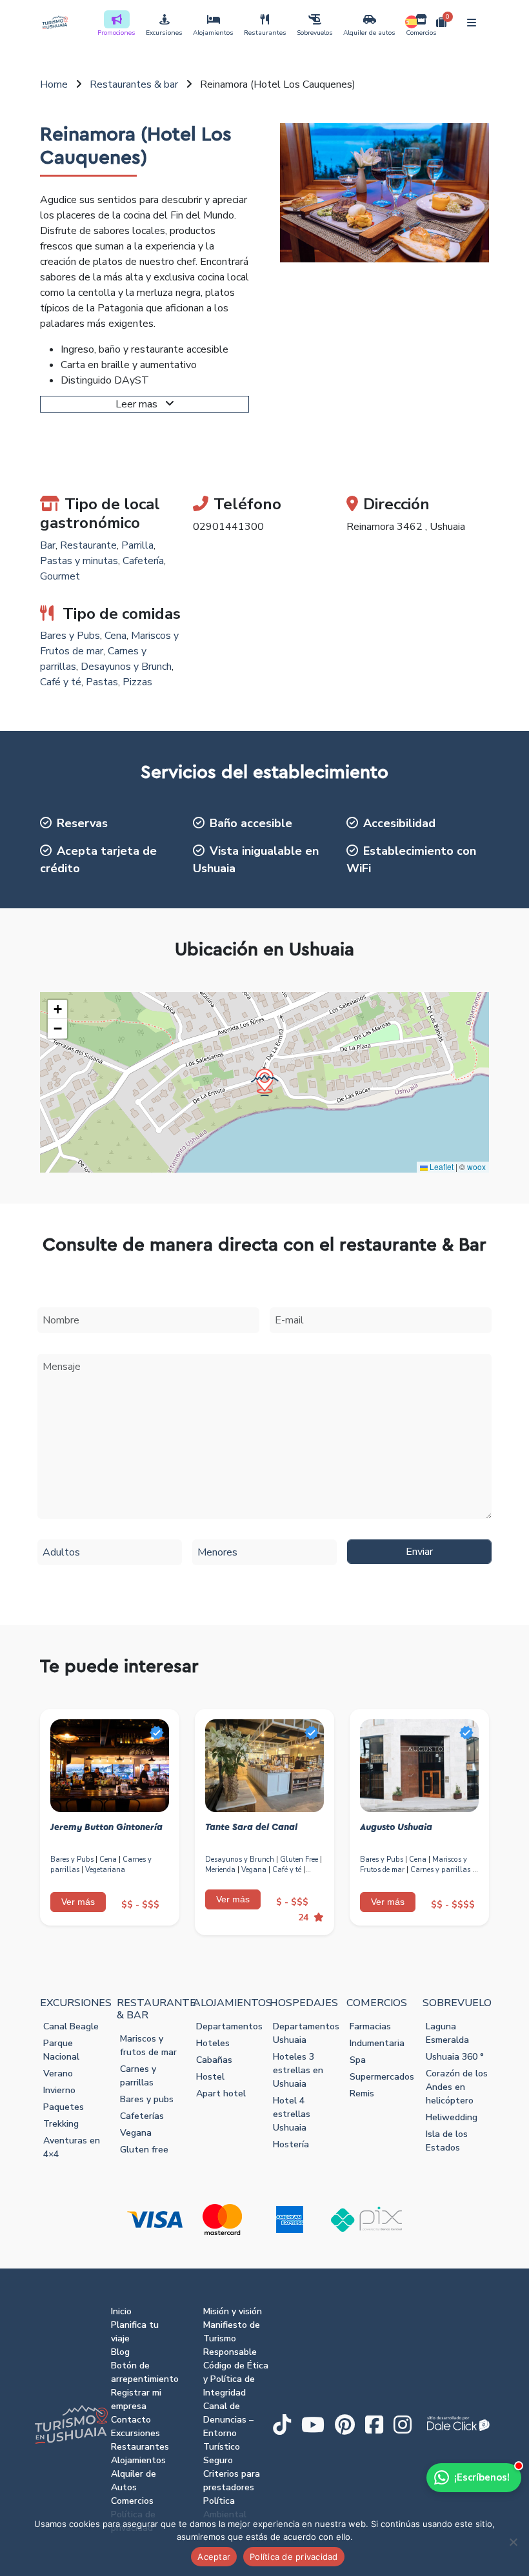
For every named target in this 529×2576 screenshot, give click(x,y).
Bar (48, 545)
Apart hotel (221, 2093)
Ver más (78, 1902)
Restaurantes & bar (134, 84)
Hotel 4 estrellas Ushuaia (292, 2114)
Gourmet (60, 576)
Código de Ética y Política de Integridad (236, 2379)
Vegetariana (105, 1870)
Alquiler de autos (369, 33)
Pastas (102, 682)
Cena (115, 636)
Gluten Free (299, 1859)
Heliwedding (452, 2117)
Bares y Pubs (70, 636)
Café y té (61, 682)
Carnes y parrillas (440, 1870)
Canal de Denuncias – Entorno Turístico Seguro (228, 2433)
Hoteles (213, 2043)
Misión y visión (233, 2311)
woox (476, 1166)
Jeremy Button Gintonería (106, 1828)
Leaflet (441, 1166)
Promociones (116, 33)
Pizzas (137, 682)
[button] (264, 1082)
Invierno (59, 2090)
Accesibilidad (399, 823)
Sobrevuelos (315, 33)
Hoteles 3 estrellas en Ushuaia (298, 2070)
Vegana (254, 1870)
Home (54, 84)
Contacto (131, 2420)
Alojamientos (213, 33)
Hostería (291, 2144)
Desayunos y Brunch (126, 667)
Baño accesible (251, 823)
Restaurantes (265, 33)
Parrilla (137, 545)
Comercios (421, 33)
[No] (513, 2542)
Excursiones (164, 33)
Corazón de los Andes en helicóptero (457, 2087)
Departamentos (229, 2026)
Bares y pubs (147, 2099)
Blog (120, 2352)
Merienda (220, 1870)
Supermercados (382, 2077)
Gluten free (144, 2150)
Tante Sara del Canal (251, 1828)
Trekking (61, 2124)
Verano (58, 2073)
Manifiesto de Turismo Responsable (232, 2338)
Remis (362, 2093)
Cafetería (143, 561)
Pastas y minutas (79, 561)
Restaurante (88, 545)
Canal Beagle (71, 2026)
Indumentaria (377, 2043)
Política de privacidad (294, 2557)
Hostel (210, 2077)
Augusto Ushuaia (396, 1828)
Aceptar (214, 2557)
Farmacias (370, 2026)
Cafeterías (142, 2116)
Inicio (121, 2311)
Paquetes (64, 2107)
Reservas (82, 823)
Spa (358, 2060)
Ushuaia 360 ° (455, 2057)
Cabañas (214, 2060)
